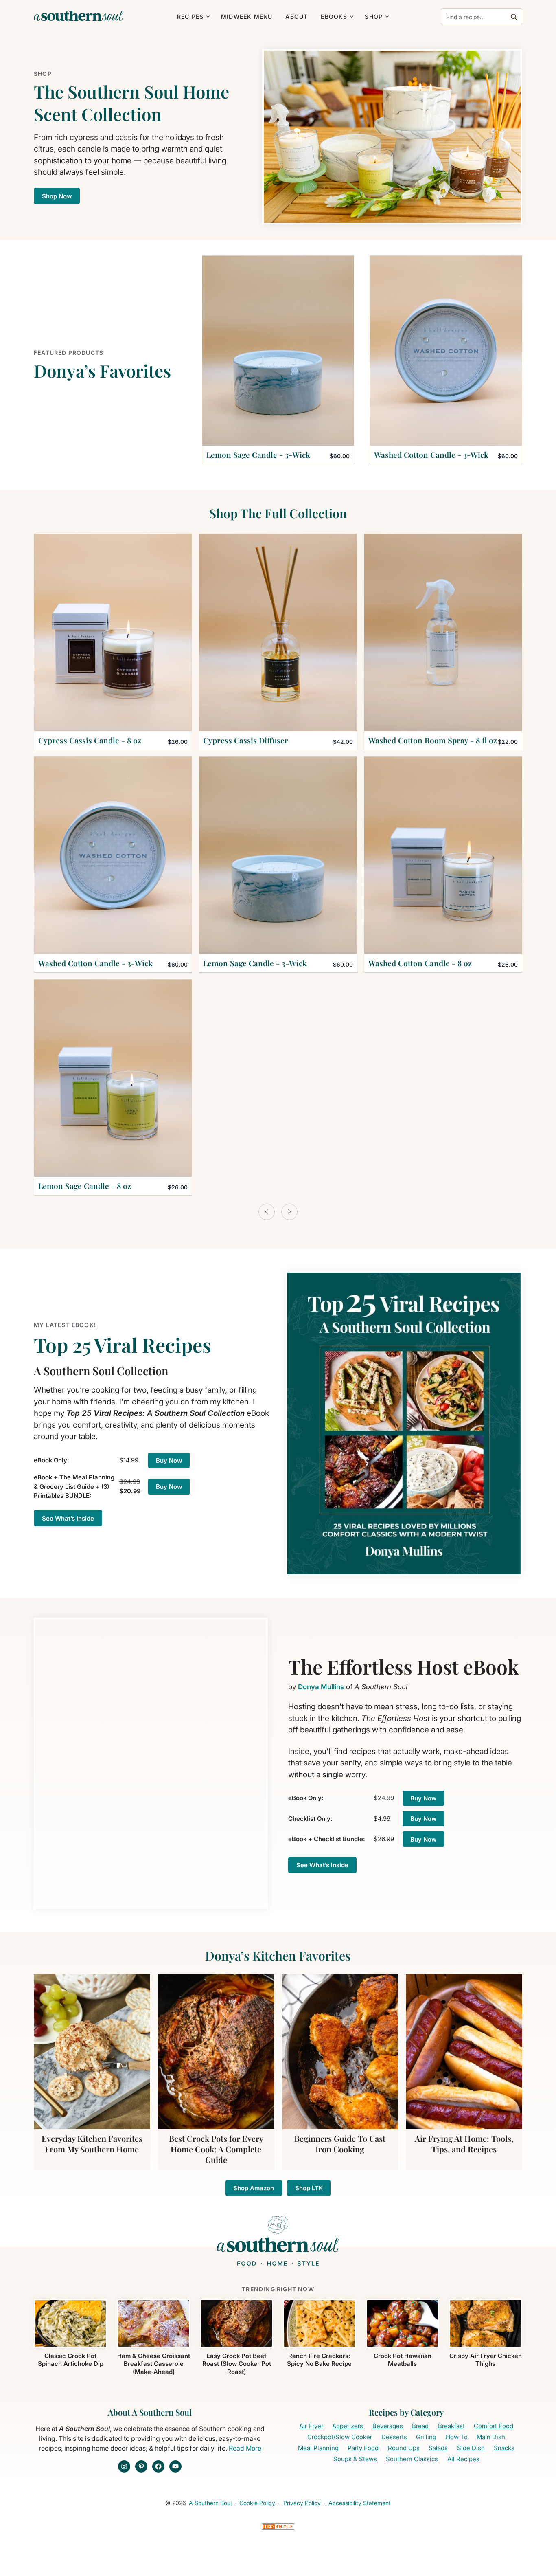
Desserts (394, 2437)
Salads (438, 2448)
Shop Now (57, 196)
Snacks (504, 2448)
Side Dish (471, 2448)
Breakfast (451, 2426)
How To (457, 2437)
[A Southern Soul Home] (79, 16)
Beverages (388, 2426)
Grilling (426, 2437)
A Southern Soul (210, 2503)
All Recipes (463, 2459)
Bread (420, 2426)
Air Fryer (311, 2426)
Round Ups (404, 2448)
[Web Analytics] (278, 2529)
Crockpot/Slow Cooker (340, 2437)
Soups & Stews (355, 2459)
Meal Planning (318, 2448)
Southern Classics (412, 2459)
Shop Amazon (254, 2188)
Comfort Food (494, 2426)
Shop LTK (309, 2188)
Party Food (363, 2448)
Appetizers (348, 2426)
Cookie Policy (257, 2503)
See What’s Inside (68, 1518)
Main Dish (491, 2437)
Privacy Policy (302, 2503)
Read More (245, 2448)
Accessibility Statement (360, 2503)
